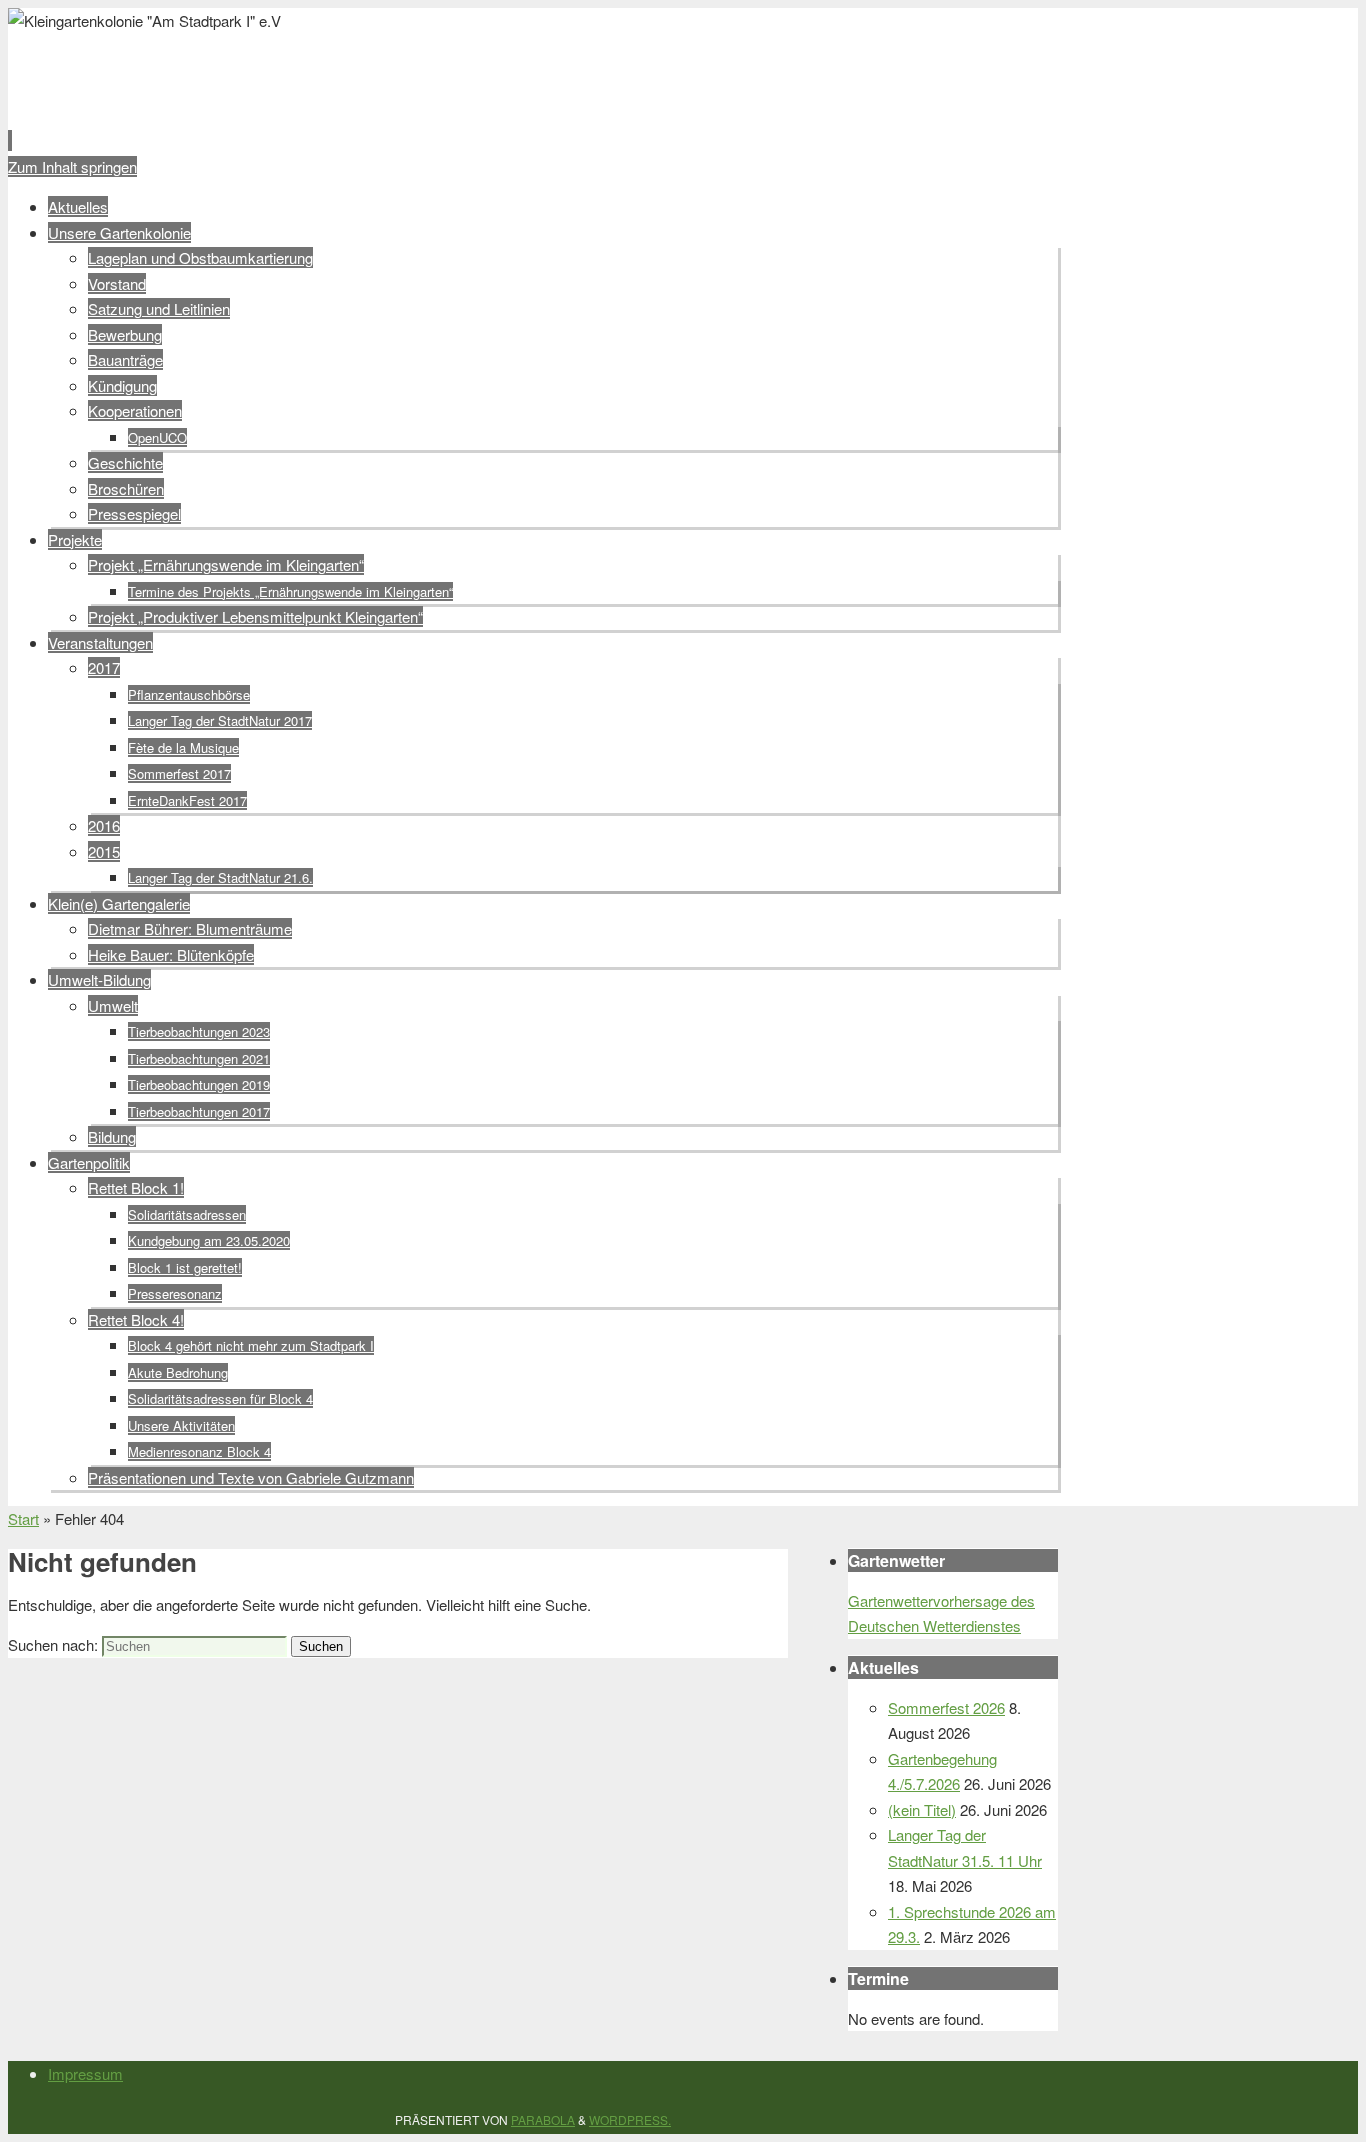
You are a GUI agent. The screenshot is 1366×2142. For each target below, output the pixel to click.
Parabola (543, 2119)
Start (23, 1518)
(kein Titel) (922, 1809)
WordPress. (630, 2119)
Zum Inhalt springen (72, 166)
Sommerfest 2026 (946, 1707)
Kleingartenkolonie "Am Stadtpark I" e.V (355, 66)
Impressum (85, 2073)
